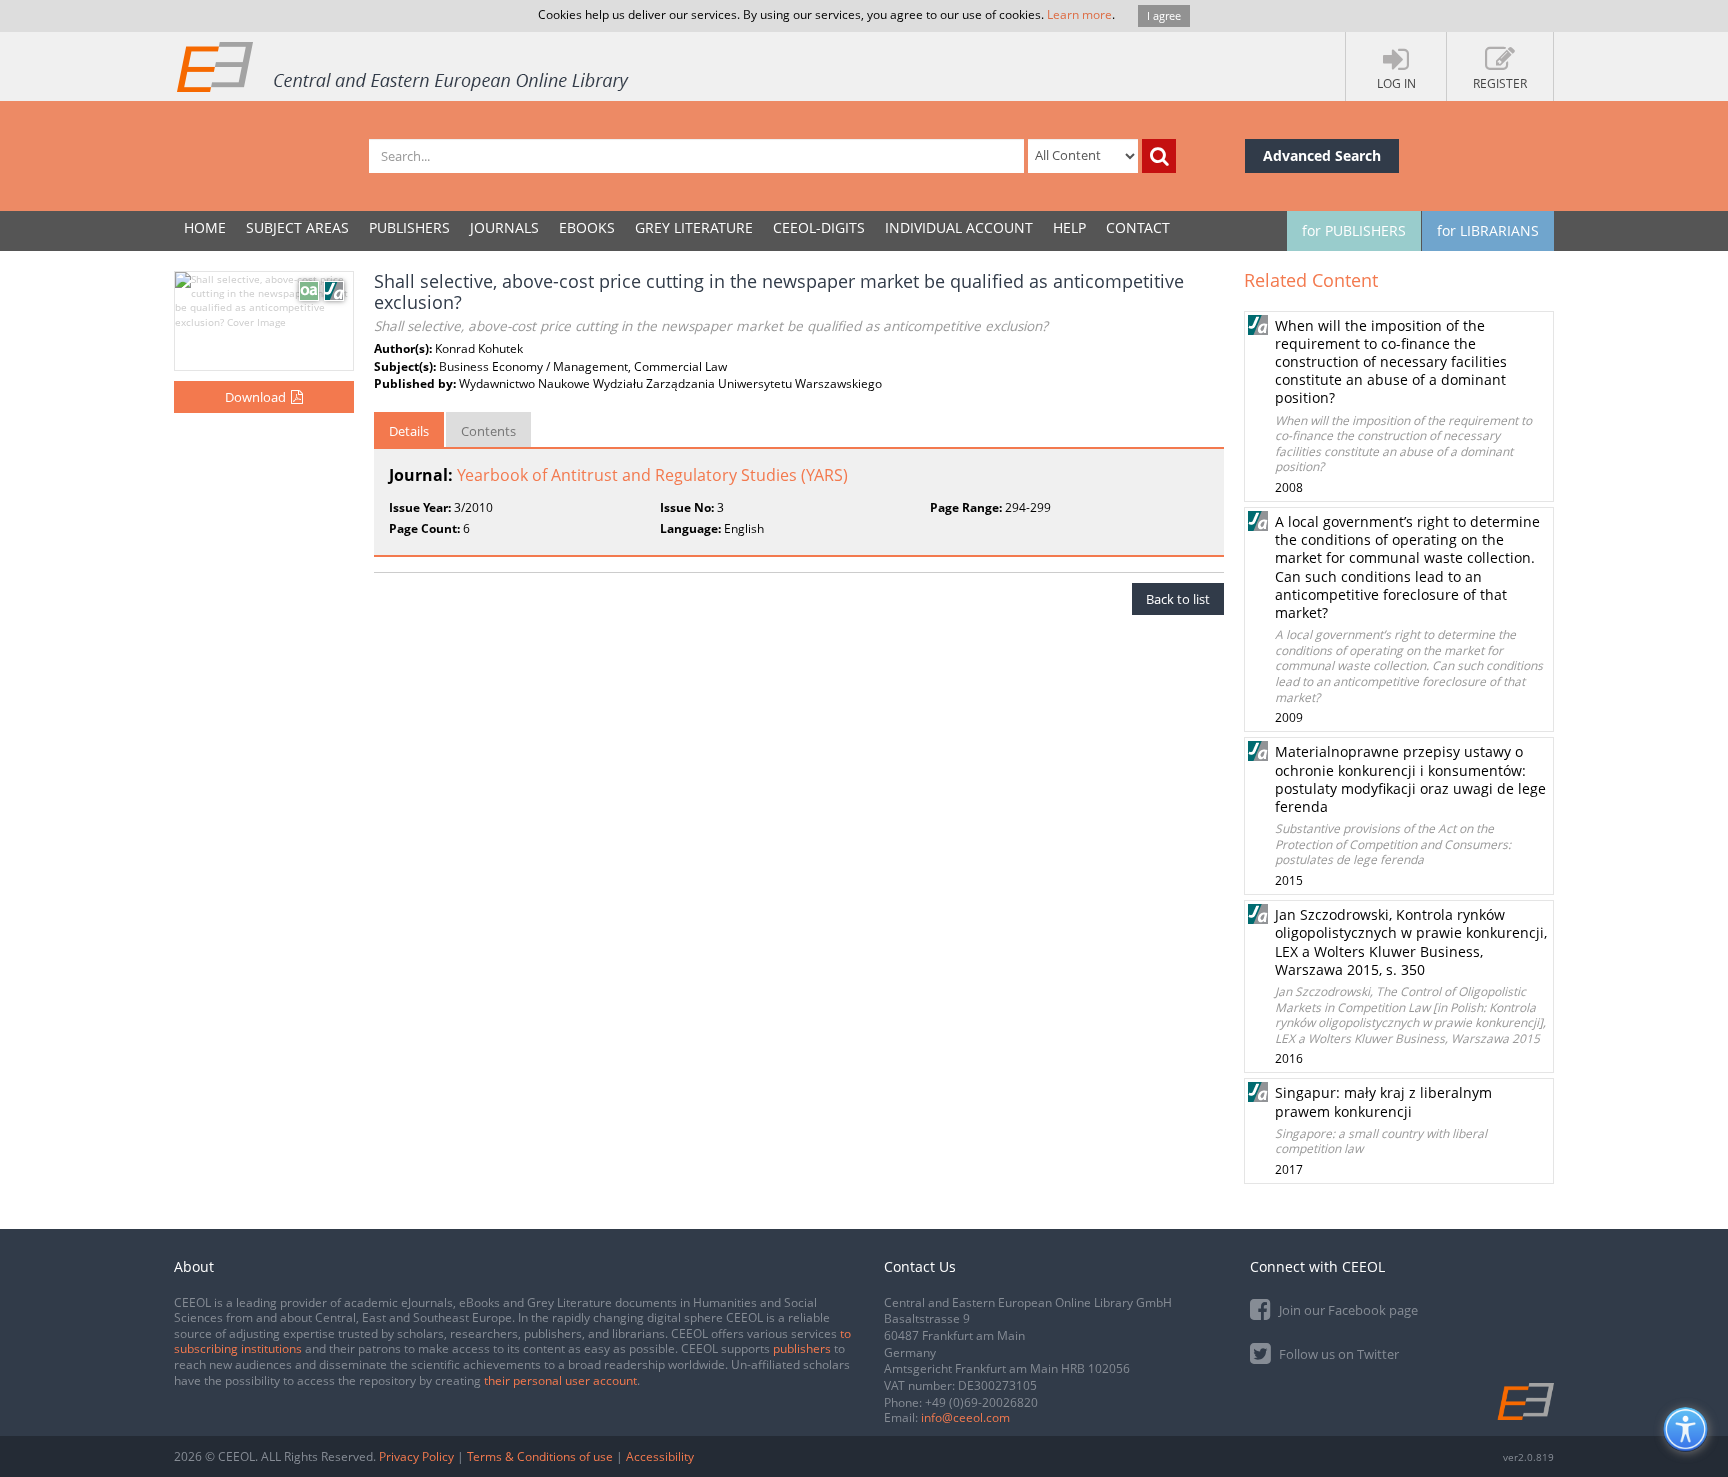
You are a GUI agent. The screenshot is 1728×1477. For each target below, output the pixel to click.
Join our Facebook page (1347, 1310)
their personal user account (560, 1380)
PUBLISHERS (409, 227)
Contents (488, 431)
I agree (1164, 15)
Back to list (1178, 599)
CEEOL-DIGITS (819, 227)
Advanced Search (1322, 155)
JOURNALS (504, 227)
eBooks (587, 227)
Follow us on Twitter (1337, 1354)
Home (205, 227)
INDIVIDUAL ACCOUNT (959, 227)
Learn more (1079, 14)
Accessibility (660, 1456)
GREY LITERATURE (694, 227)
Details (409, 431)
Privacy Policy (416, 1456)
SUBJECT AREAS (297, 227)
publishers (802, 1348)
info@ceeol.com (965, 1417)
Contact (1138, 227)
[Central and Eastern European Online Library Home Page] (404, 66)
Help (1069, 227)
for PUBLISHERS (1354, 230)
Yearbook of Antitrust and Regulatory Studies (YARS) (652, 475)
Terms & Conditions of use (540, 1456)
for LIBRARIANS (1488, 230)
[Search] (1159, 156)
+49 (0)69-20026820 (981, 1402)
